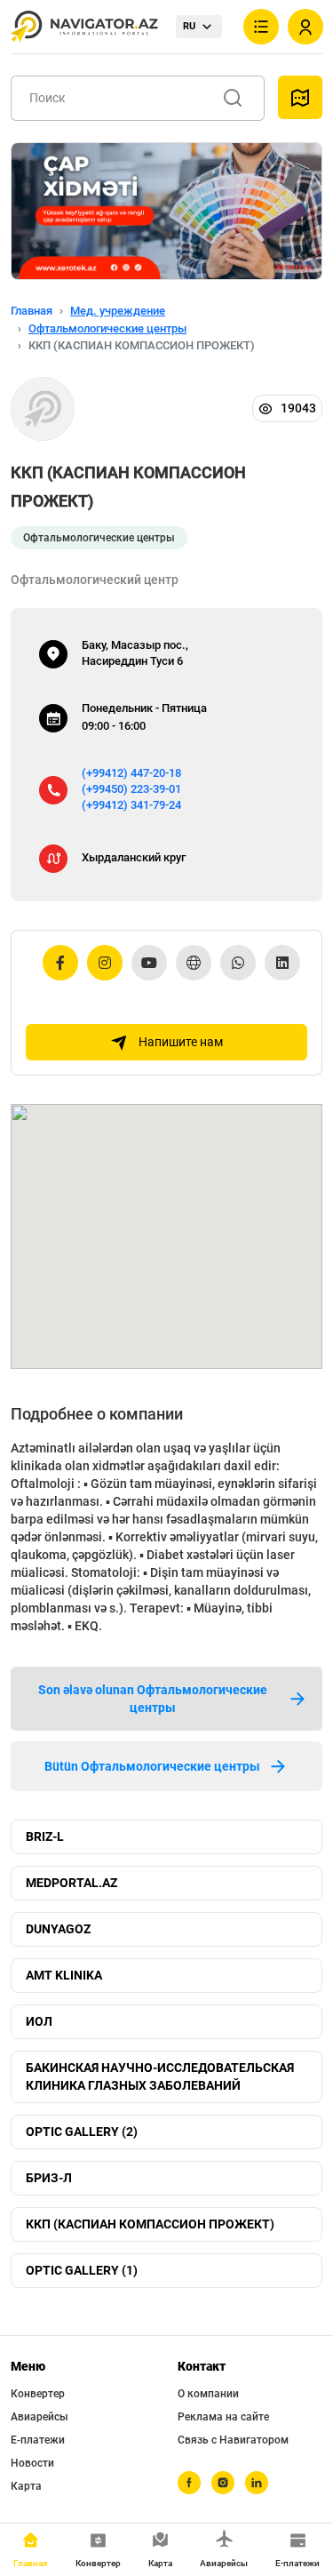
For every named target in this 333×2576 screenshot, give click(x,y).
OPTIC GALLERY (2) (82, 2132)
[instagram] (223, 2483)
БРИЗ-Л (49, 2178)
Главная (32, 311)
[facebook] (189, 2483)
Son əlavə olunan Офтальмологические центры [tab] (153, 1699)
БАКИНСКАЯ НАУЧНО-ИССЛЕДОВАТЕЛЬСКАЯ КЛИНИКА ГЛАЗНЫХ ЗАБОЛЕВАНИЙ (160, 2076)
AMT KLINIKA (64, 1975)
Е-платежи (38, 2440)
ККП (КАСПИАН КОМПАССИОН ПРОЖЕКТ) (150, 2224)
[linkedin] (257, 2483)
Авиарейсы (40, 2417)
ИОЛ (39, 2021)
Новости (32, 2463)
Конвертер (38, 2394)
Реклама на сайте (223, 2417)
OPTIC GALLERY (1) (82, 2270)
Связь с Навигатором (233, 2440)
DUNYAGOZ (58, 1929)
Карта (26, 2486)
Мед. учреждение (118, 311)
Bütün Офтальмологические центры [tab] (152, 1766)
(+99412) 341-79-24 (131, 805)
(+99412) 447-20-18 (131, 773)
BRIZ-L (45, 1836)
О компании (208, 2394)
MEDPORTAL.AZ (71, 1883)
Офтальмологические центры (107, 328)
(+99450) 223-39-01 (131, 789)
